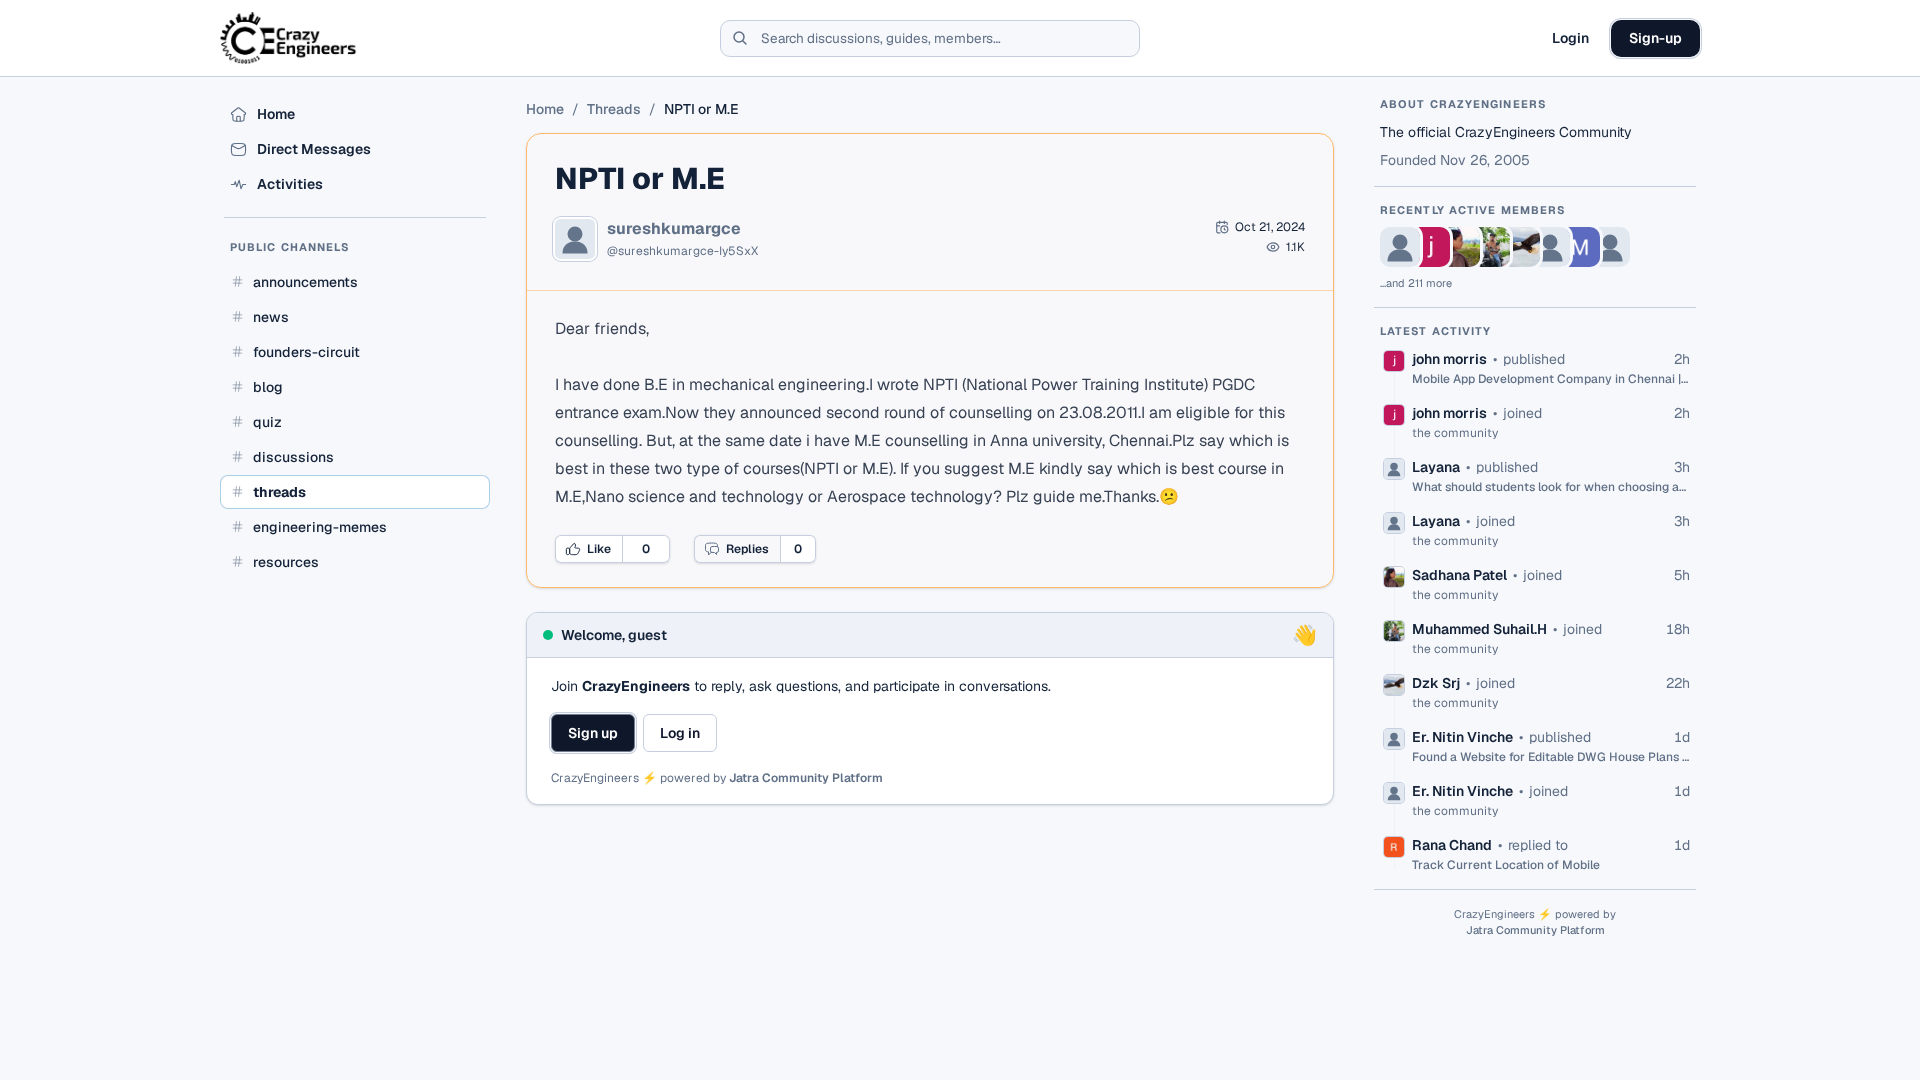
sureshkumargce (674, 229)
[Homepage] (289, 38)
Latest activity (1436, 331)
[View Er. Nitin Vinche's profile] (1550, 247)
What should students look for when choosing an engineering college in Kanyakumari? (1551, 487)
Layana (1436, 467)
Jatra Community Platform (806, 778)
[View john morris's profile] (1430, 247)
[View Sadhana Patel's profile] (1460, 247)
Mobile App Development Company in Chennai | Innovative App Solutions (1551, 379)
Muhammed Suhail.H (1479, 629)
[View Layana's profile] (1400, 247)
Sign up (593, 733)
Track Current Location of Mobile (1506, 865)
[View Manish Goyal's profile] (1580, 247)
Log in (680, 733)
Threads (614, 109)
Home (545, 109)
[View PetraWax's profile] (1610, 247)
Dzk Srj (1436, 683)
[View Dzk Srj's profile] (1520, 247)
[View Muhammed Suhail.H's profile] (1490, 247)
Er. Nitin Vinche (1462, 737)
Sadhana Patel (1459, 575)
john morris (1449, 359)
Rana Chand (1452, 845)
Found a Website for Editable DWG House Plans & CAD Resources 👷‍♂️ (1551, 757)
